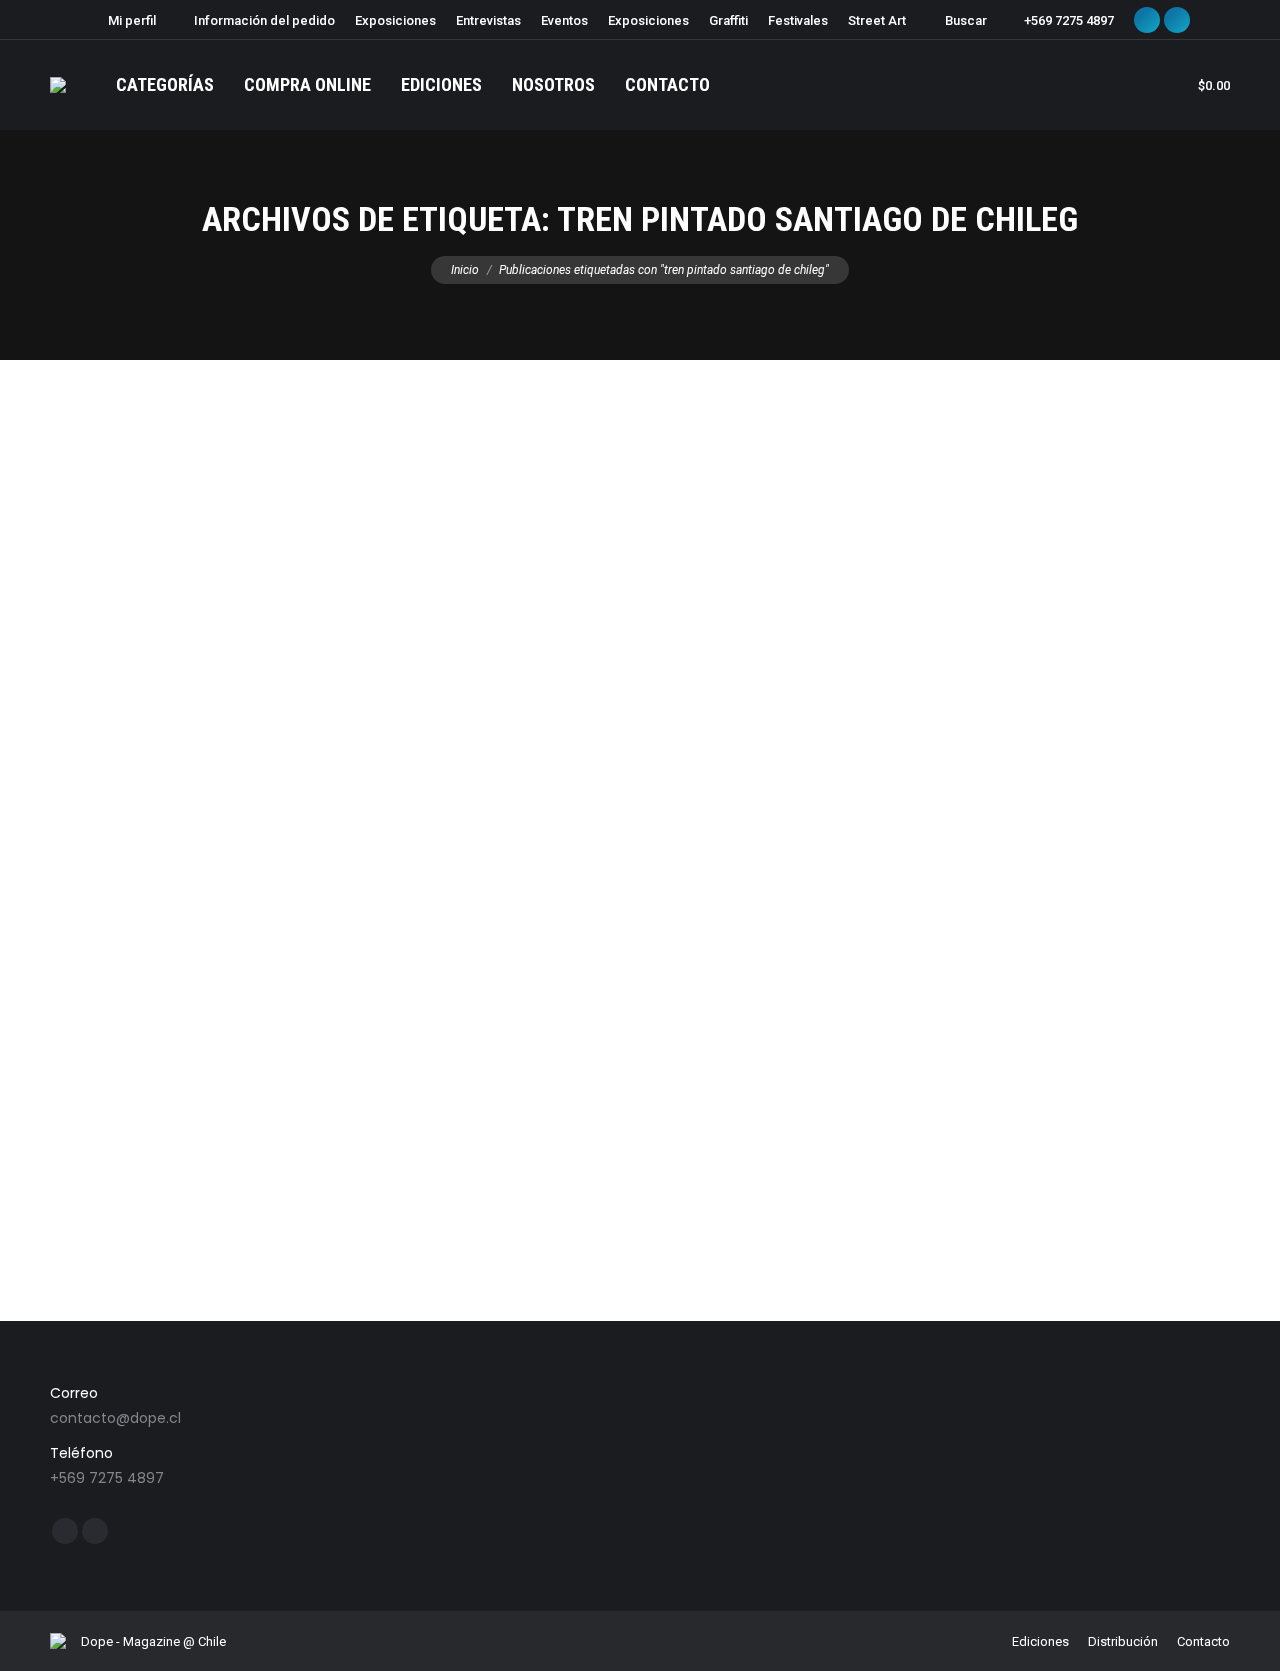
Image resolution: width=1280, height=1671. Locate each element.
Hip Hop (144, 1152)
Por (210, 1152)
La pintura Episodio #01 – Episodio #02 (236, 1115)
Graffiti (94, 1152)
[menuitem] (123, 20)
